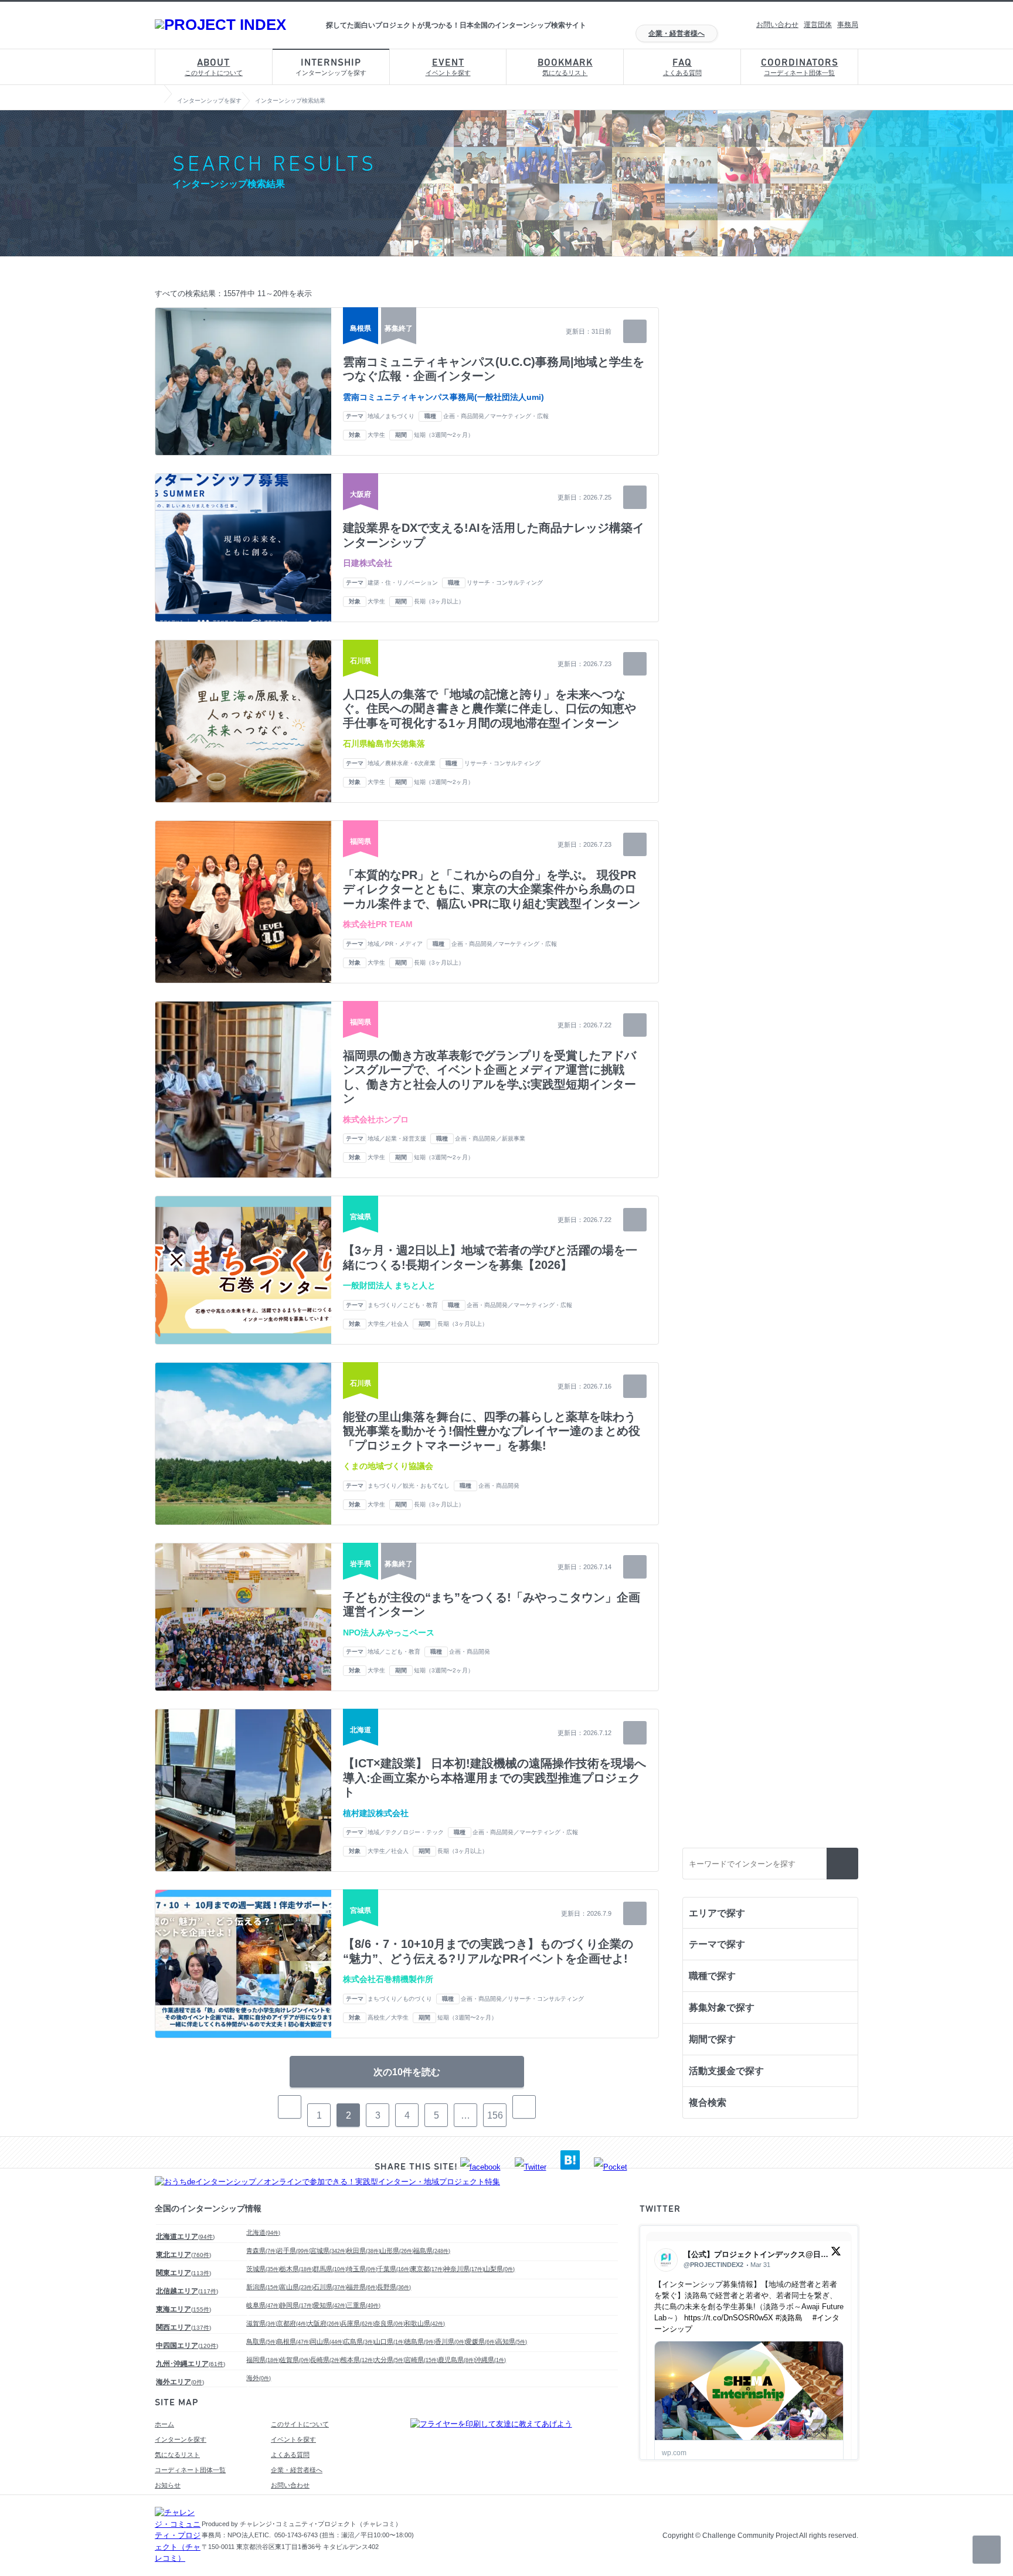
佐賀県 (295, 2360)
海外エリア (180, 2382)
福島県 (432, 2251)
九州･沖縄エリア (191, 2364)
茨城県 (263, 2269)
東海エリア (183, 2309)
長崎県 (326, 2360)
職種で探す (712, 1976)
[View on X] (836, 2254)
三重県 (363, 2305)
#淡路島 (789, 2318)
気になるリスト (565, 67)
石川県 (330, 2287)
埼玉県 (362, 2269)
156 (495, 2115)
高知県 (511, 2341)
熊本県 (358, 2360)
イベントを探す (448, 67)
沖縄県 (490, 2360)
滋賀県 (262, 2323)
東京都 (427, 2269)
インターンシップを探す (331, 67)
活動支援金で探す (726, 2071)
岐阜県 (263, 2305)
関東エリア (183, 2273)
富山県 (297, 2287)
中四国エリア (187, 2346)
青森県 (262, 2251)
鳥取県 (262, 2341)
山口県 (390, 2341)
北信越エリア (187, 2291)
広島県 (359, 2341)
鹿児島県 (457, 2360)
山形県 (397, 2251)
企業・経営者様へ (677, 33)
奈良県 (390, 2323)
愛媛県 (481, 2341)
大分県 (390, 2360)
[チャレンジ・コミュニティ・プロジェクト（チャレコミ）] (178, 2558)
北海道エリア (185, 2236)
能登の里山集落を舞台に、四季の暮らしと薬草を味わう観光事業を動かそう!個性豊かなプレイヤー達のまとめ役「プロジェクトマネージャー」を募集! (492, 1431)
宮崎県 (421, 2360)
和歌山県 (425, 2323)
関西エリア (183, 2327)
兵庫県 (358, 2323)
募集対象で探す (722, 2007)
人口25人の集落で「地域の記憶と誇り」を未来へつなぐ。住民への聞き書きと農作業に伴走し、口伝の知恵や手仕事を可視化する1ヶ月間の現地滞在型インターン (489, 709)
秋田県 (363, 2251)
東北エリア (183, 2255)
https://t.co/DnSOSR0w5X (729, 2318)
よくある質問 (682, 67)
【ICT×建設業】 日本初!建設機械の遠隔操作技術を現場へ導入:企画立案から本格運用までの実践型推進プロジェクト (494, 1778)
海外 (259, 2378)
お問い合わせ (777, 25)
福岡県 (263, 2360)
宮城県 (329, 2251)
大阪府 (324, 2323)
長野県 (394, 2287)
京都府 (292, 2323)
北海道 (263, 2232)
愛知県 (330, 2305)
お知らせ (168, 2485)
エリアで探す (717, 1913)
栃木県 (297, 2269)
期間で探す (712, 2039)
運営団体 (818, 25)
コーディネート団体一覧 (800, 67)
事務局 (848, 25)
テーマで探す (717, 1944)
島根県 (294, 2341)
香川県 (451, 2341)
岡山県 (327, 2341)
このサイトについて (214, 67)
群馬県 (330, 2269)
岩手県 (294, 2251)
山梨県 (499, 2269)
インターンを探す (181, 2439)
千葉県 (394, 2269)
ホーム (164, 2424)
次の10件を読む (407, 2072)
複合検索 (708, 2102)
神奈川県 (464, 2269)
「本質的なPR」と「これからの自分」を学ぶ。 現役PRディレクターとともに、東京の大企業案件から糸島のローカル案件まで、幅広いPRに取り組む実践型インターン (492, 889)
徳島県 (420, 2341)
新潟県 (263, 2287)
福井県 (362, 2287)
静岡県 (297, 2305)
